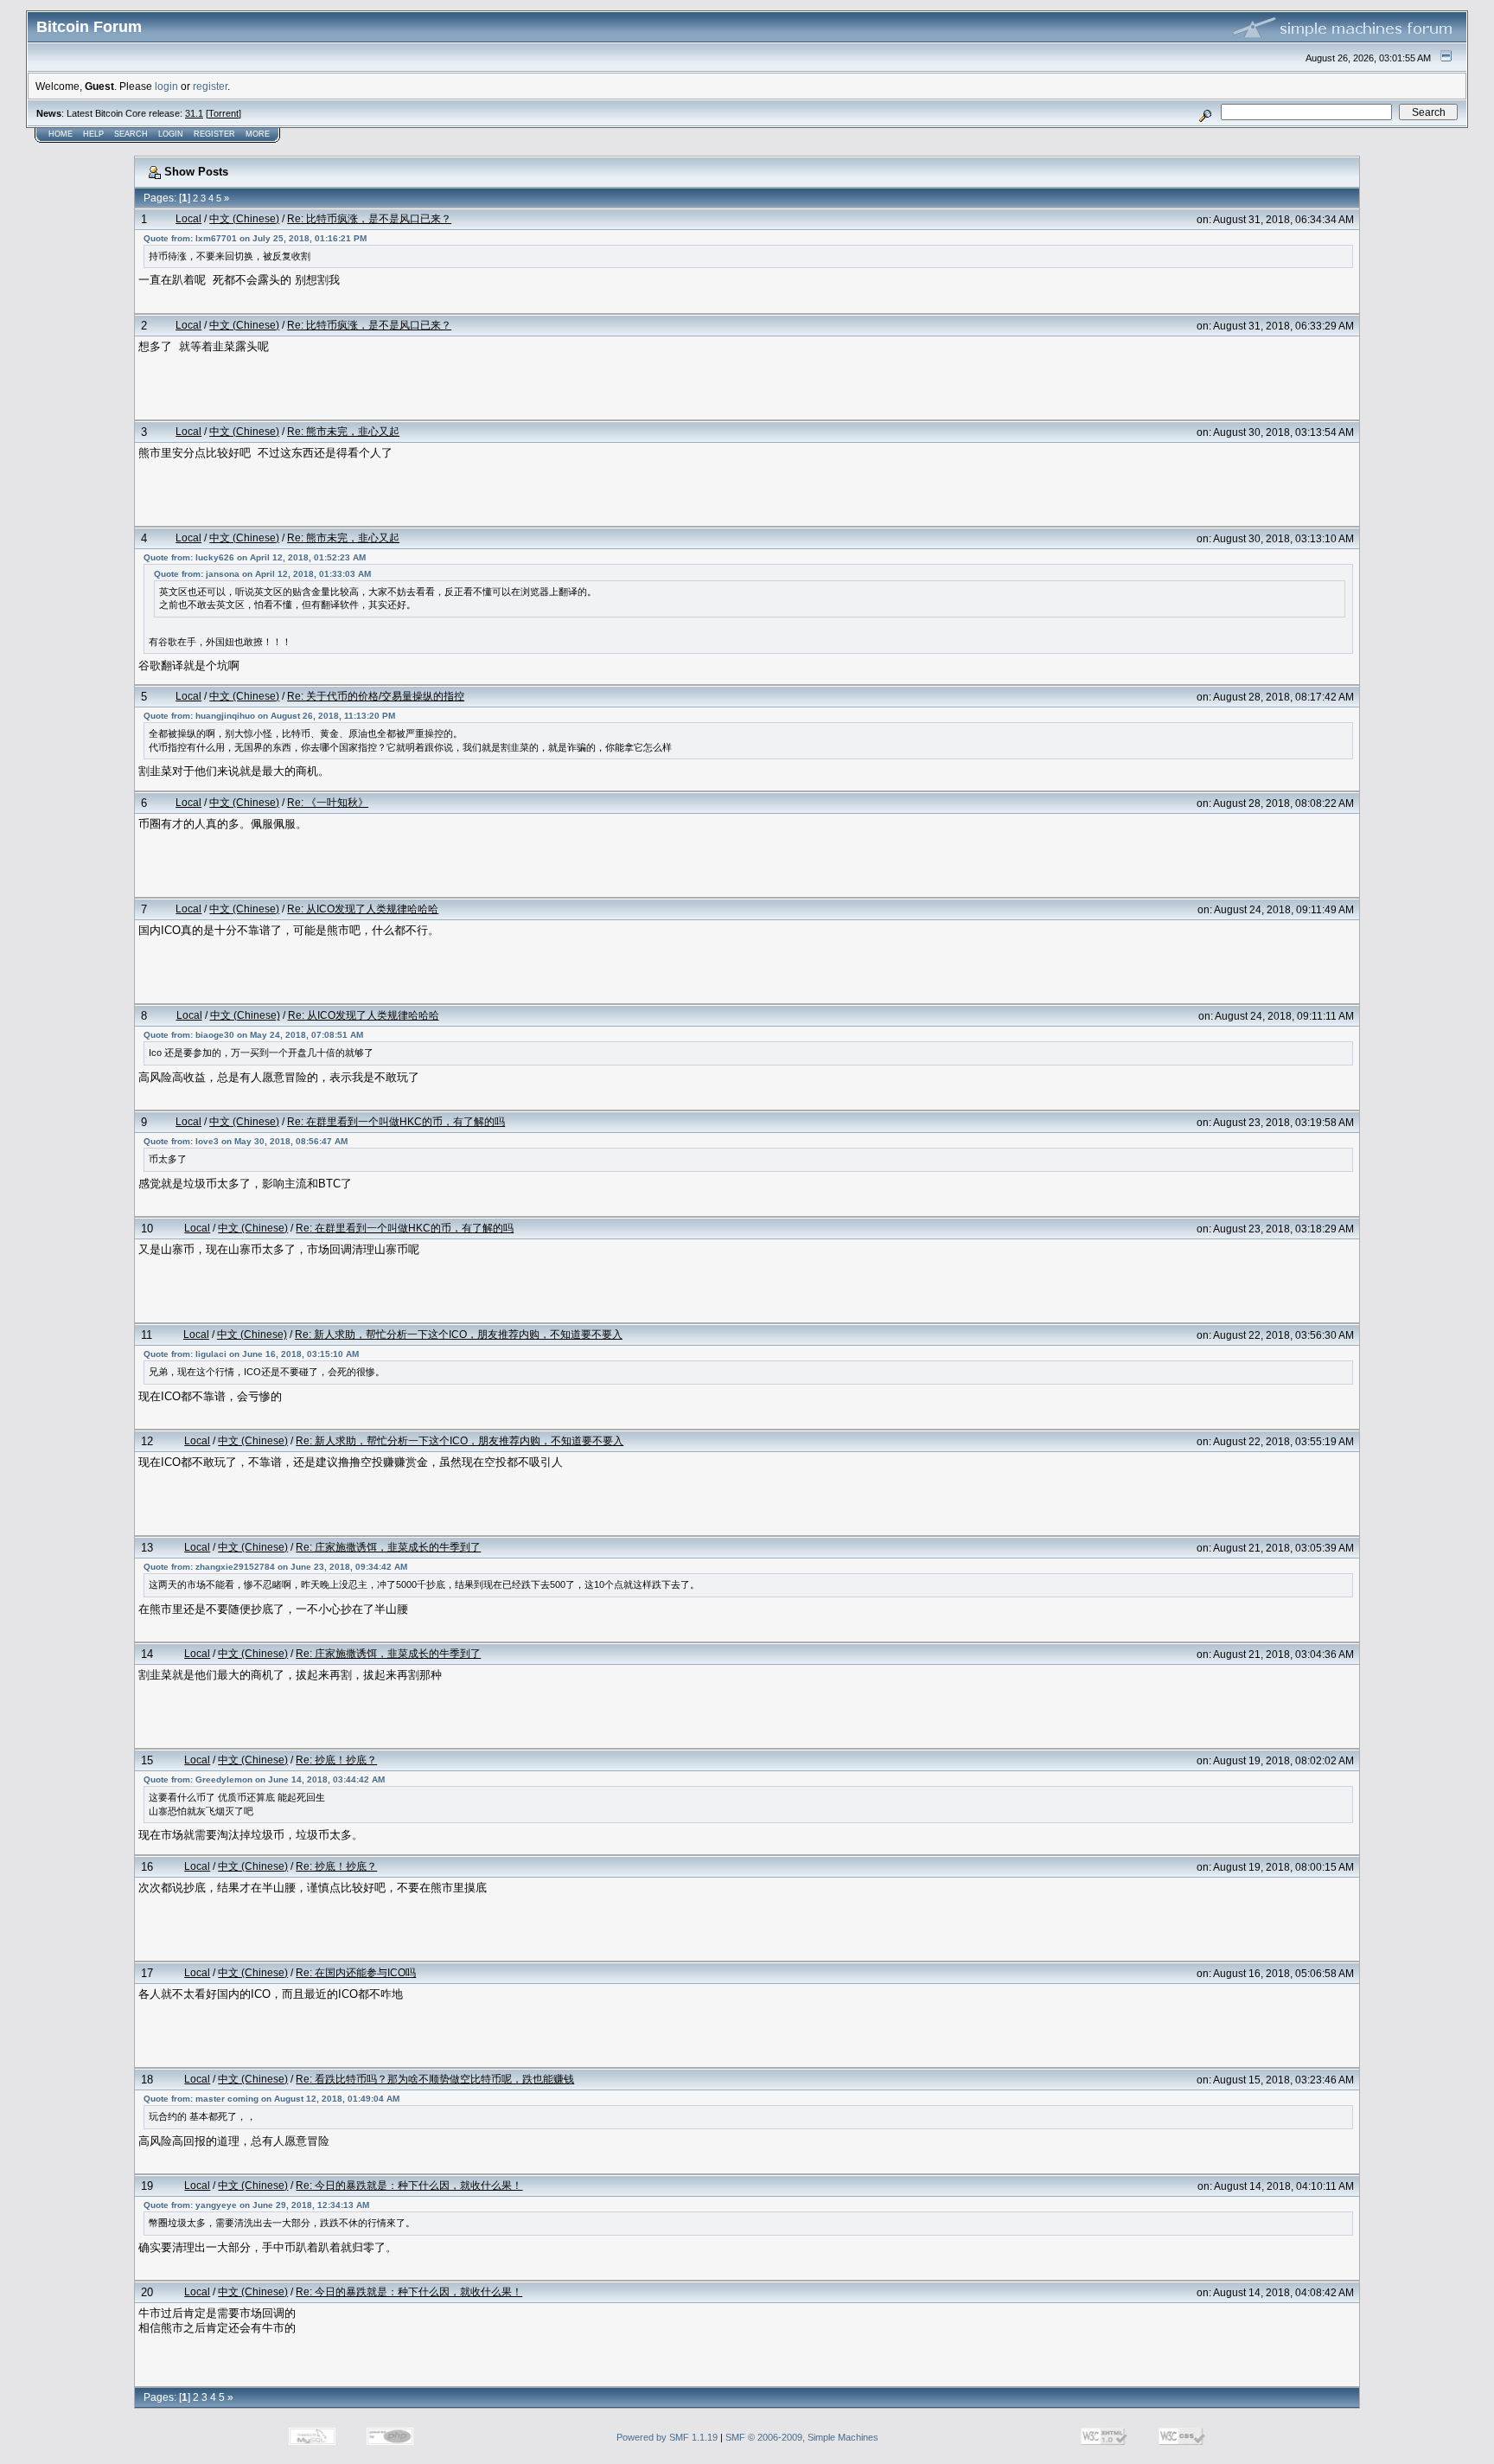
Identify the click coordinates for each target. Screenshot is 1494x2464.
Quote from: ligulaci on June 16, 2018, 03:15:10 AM (251, 1354)
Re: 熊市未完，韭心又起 (343, 431)
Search (131, 134)
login (166, 86)
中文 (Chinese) (244, 218)
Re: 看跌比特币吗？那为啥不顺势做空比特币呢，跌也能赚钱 (435, 2079)
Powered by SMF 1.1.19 (667, 2437)
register (210, 86)
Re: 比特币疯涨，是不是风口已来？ (369, 218)
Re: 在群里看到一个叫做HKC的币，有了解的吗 (396, 1121)
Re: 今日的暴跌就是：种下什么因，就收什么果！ (409, 2185)
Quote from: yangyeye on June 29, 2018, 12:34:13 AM (256, 2205)
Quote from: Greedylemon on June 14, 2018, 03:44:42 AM (264, 1779)
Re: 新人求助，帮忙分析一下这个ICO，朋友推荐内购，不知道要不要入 (459, 1334)
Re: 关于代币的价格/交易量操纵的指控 (376, 696)
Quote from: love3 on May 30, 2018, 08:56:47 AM (246, 1141)
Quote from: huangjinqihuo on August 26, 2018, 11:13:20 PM (269, 716)
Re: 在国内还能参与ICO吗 (356, 1972)
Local (188, 218)
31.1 (194, 113)
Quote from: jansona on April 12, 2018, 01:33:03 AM (262, 574)
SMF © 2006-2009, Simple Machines (802, 2437)
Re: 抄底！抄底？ (336, 1760)
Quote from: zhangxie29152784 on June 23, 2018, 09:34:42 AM (275, 1567)
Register (214, 134)
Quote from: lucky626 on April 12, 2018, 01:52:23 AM (255, 557)
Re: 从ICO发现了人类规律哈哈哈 (363, 909)
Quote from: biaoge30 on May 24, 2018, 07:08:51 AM (253, 1035)
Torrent (223, 113)
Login (171, 134)
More (258, 134)
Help (93, 134)
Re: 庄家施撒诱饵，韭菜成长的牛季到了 (388, 1547)
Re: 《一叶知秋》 (328, 802)
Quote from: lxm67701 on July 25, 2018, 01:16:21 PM (255, 238)
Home (61, 134)
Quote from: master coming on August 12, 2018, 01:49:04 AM (271, 2099)
